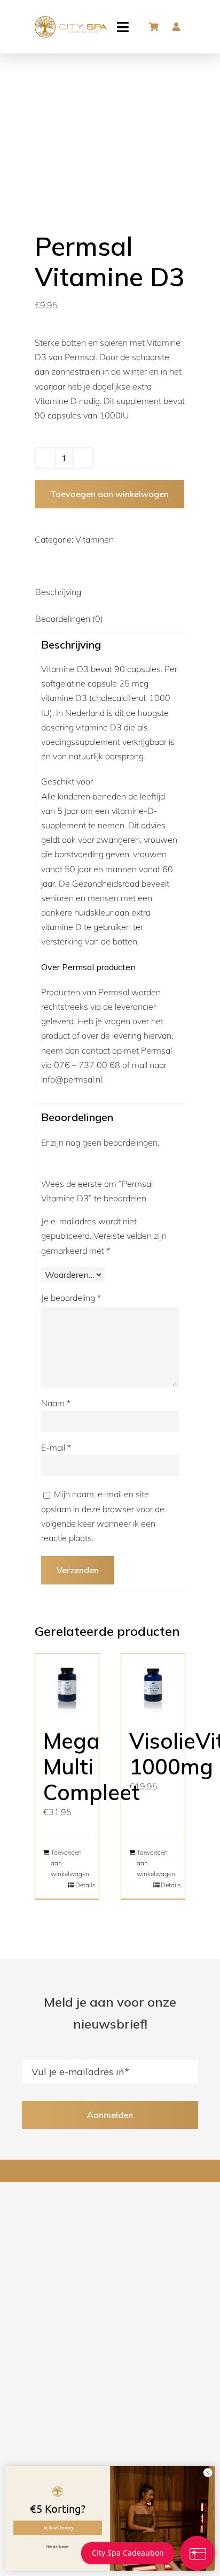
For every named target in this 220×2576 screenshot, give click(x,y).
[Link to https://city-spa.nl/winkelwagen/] (154, 27)
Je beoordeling (71, 1298)
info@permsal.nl (72, 1079)
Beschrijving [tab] (58, 592)
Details (83, 1885)
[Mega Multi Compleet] (67, 1685)
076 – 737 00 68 (87, 1065)
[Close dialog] (208, 2473)
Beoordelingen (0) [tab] (69, 619)
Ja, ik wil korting (58, 2528)
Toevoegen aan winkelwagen (109, 494)
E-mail (56, 1447)
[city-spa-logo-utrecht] (71, 20)
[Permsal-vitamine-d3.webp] (110, 129)
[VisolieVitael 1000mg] (153, 1685)
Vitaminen (95, 539)
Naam (56, 1403)
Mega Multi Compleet (92, 1766)
